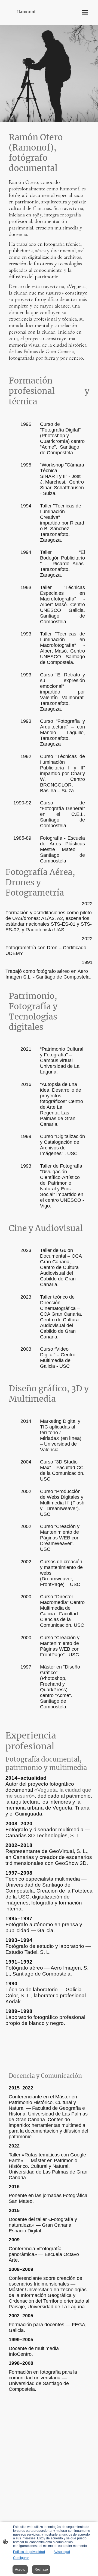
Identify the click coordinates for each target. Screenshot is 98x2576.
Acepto (20, 2569)
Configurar (21, 2558)
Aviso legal (62, 2552)
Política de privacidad (29, 2552)
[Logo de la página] (27, 17)
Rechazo (41, 2569)
